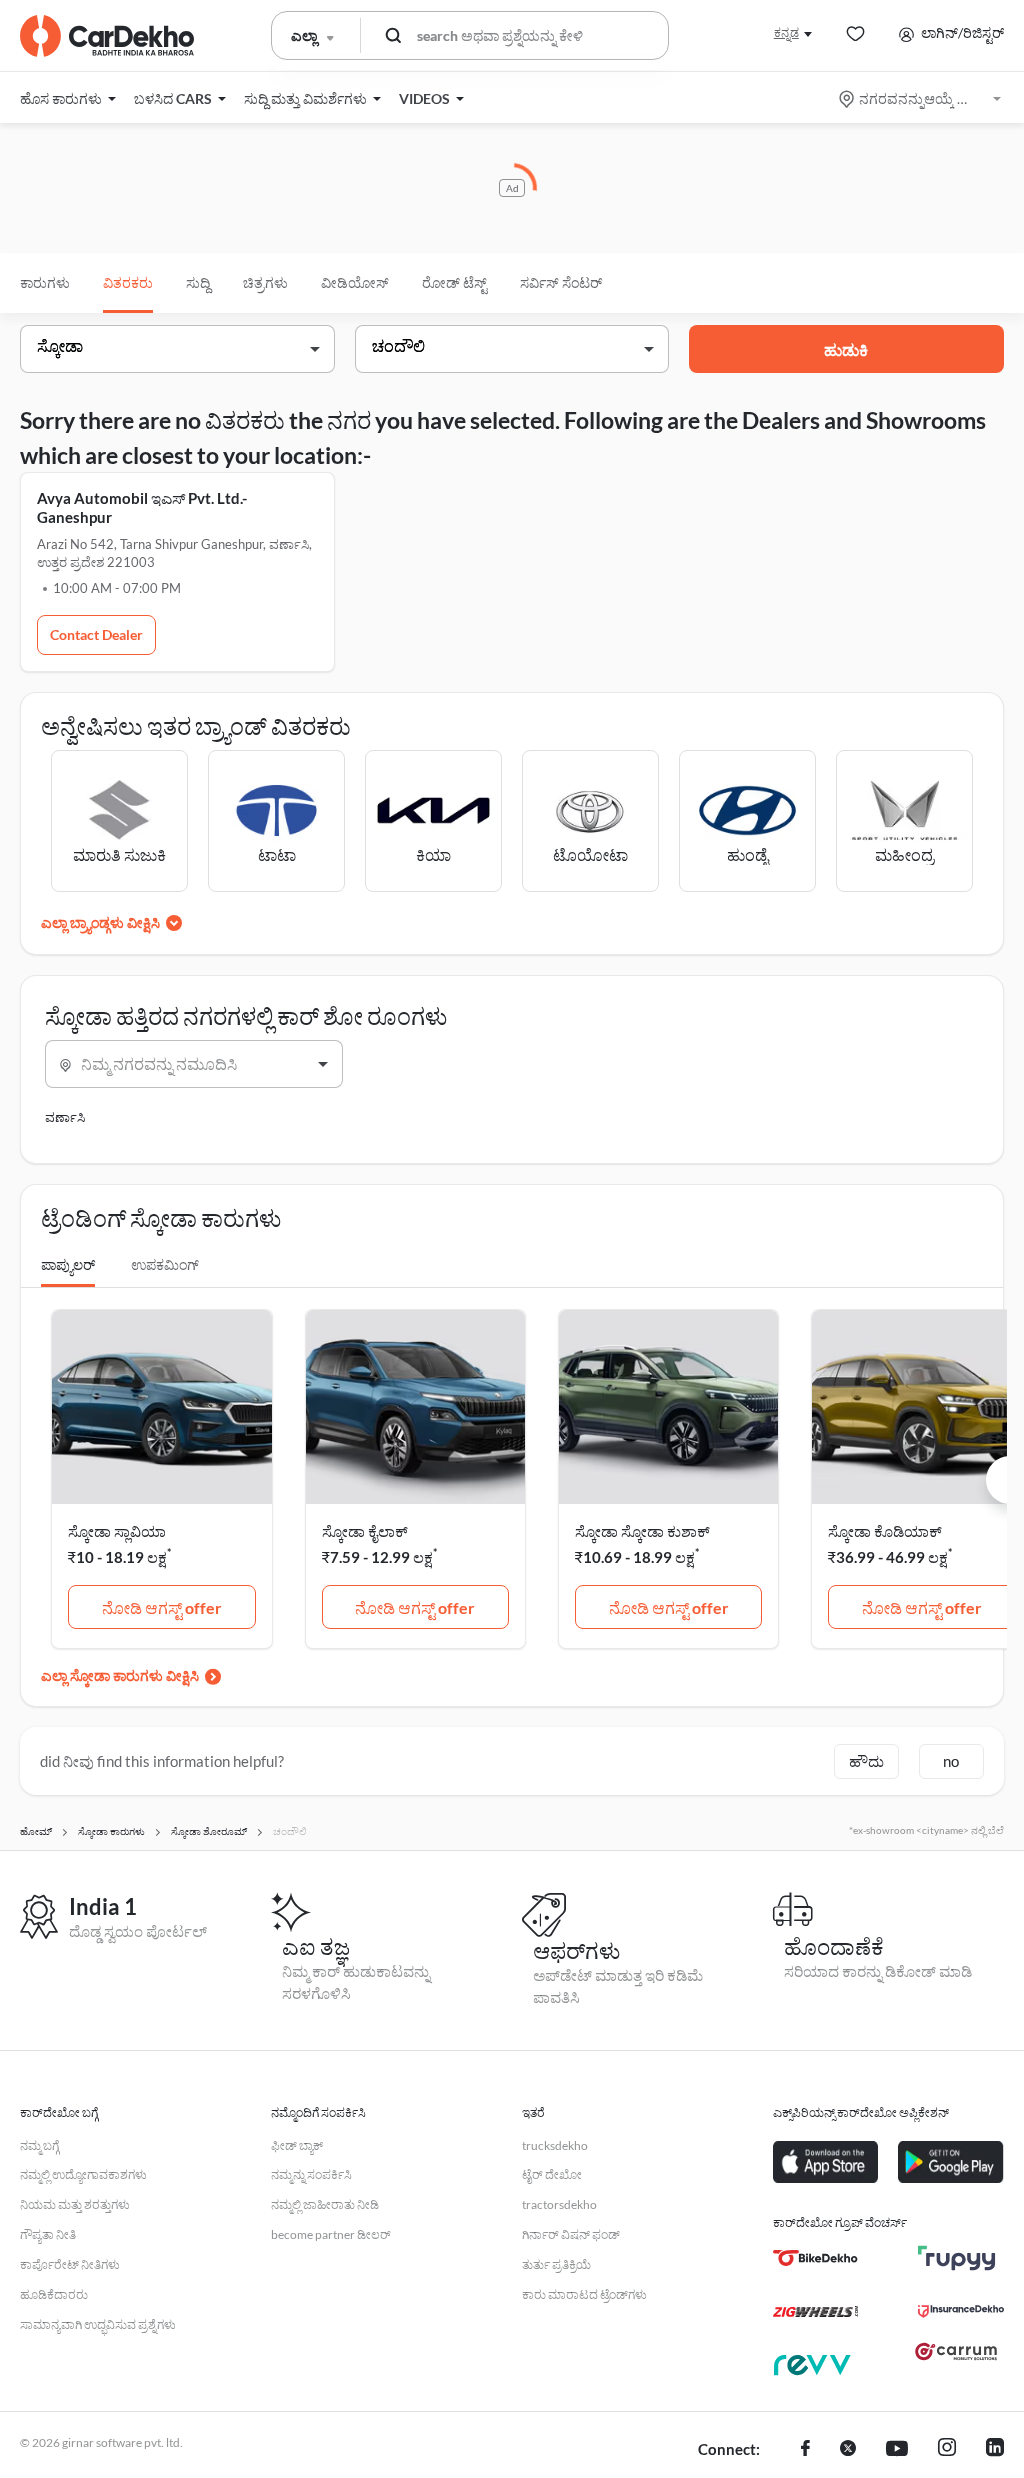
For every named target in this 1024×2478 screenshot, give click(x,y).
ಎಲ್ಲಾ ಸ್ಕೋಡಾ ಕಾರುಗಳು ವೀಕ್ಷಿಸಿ (120, 1675)
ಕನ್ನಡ (786, 32)
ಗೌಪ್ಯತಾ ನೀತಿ (48, 2234)
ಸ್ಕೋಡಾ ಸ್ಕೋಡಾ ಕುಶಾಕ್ (642, 1531)
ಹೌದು (866, 1761)
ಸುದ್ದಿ (198, 282)
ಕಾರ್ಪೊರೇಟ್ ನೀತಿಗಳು (70, 2264)
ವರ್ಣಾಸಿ (65, 1117)
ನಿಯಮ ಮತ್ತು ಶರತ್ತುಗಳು (75, 2204)
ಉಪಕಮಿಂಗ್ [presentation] (165, 1264)
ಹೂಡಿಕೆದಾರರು (54, 2294)
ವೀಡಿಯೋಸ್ (355, 282)
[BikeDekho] (815, 2258)
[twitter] (848, 2450)
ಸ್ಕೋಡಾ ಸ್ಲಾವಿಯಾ (117, 1531)
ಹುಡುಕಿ (846, 349)
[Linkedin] (995, 2450)
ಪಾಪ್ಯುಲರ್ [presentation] (68, 1264)
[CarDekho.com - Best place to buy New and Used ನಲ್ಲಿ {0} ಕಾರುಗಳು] (107, 36)
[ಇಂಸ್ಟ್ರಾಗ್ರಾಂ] (947, 2450)
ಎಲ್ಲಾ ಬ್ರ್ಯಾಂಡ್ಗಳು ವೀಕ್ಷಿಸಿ (100, 922)
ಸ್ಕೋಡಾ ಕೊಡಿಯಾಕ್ (885, 1531)
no (951, 1761)
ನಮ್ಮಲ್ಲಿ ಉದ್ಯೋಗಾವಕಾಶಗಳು (83, 2174)
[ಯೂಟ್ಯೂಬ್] (897, 2450)
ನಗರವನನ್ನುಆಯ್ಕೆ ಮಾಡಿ (921, 98)
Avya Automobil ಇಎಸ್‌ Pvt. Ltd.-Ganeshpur (142, 507)
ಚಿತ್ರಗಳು (265, 282)
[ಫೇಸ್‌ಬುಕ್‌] (805, 2450)
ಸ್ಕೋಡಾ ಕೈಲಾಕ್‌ (365, 1531)
